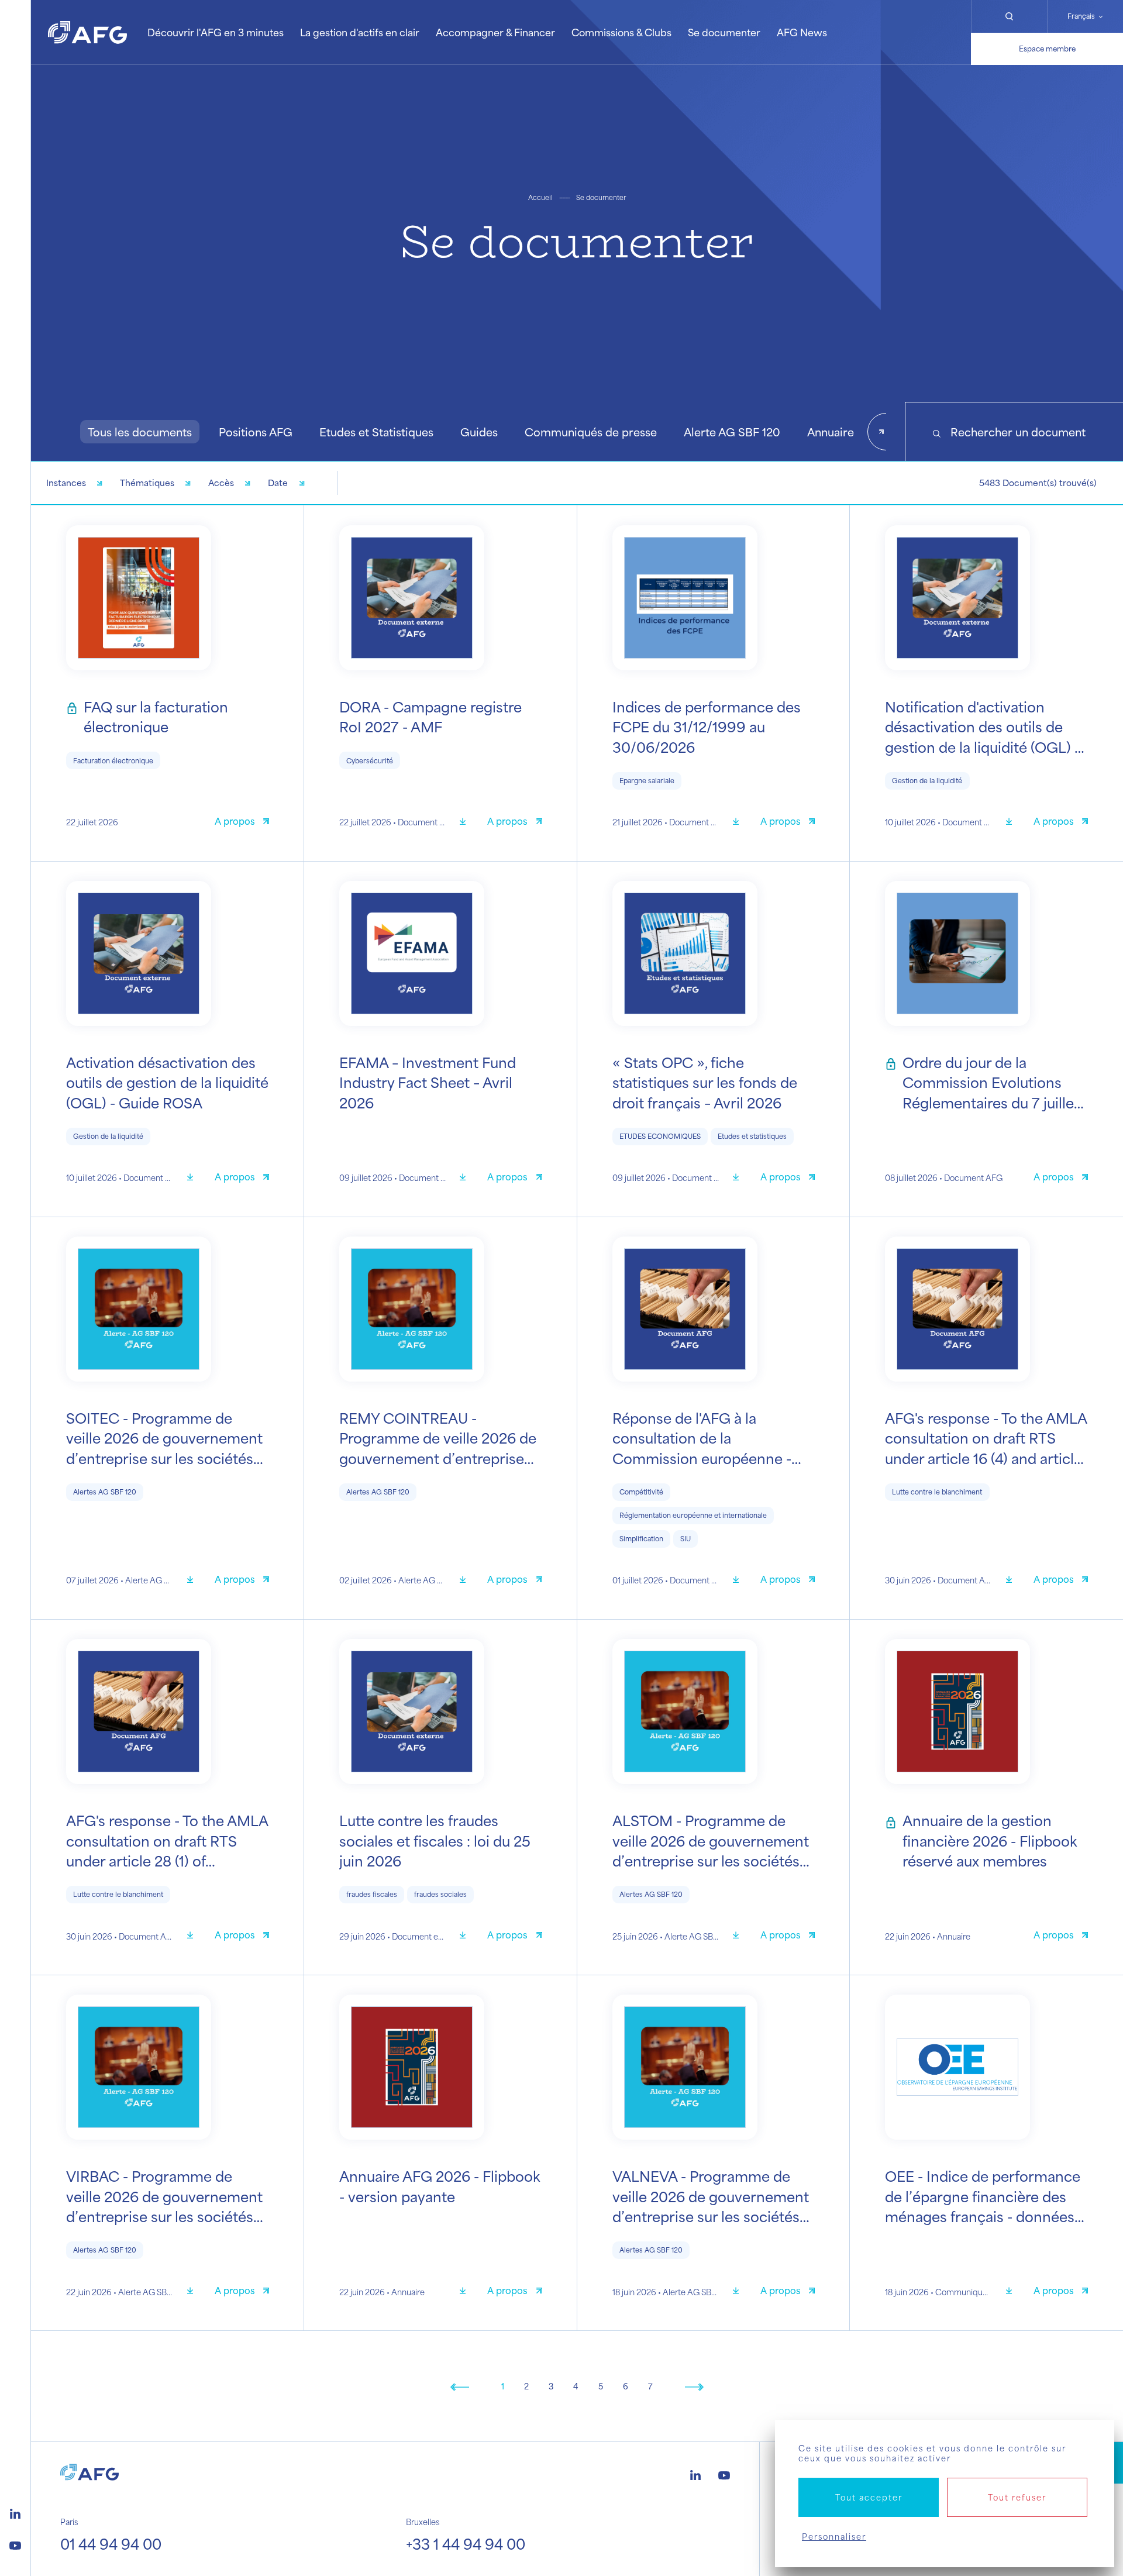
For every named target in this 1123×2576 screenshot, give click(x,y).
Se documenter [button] (724, 32)
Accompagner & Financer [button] (495, 32)
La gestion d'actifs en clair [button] (360, 32)
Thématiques (147, 483)
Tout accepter (869, 2497)
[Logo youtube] (15, 2544)
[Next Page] (694, 2386)
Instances (66, 483)
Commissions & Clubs (621, 32)
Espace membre (1047, 49)
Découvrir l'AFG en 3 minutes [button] (216, 32)
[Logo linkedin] (15, 2512)
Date (278, 483)
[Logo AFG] (87, 32)
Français (1081, 16)
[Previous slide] (50, 432)
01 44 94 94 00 (111, 2544)
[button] (140, 432)
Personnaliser (834, 2537)
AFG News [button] (802, 32)
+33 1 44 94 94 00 (466, 2544)
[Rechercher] (1009, 16)
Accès (221, 483)
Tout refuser (1017, 2497)
